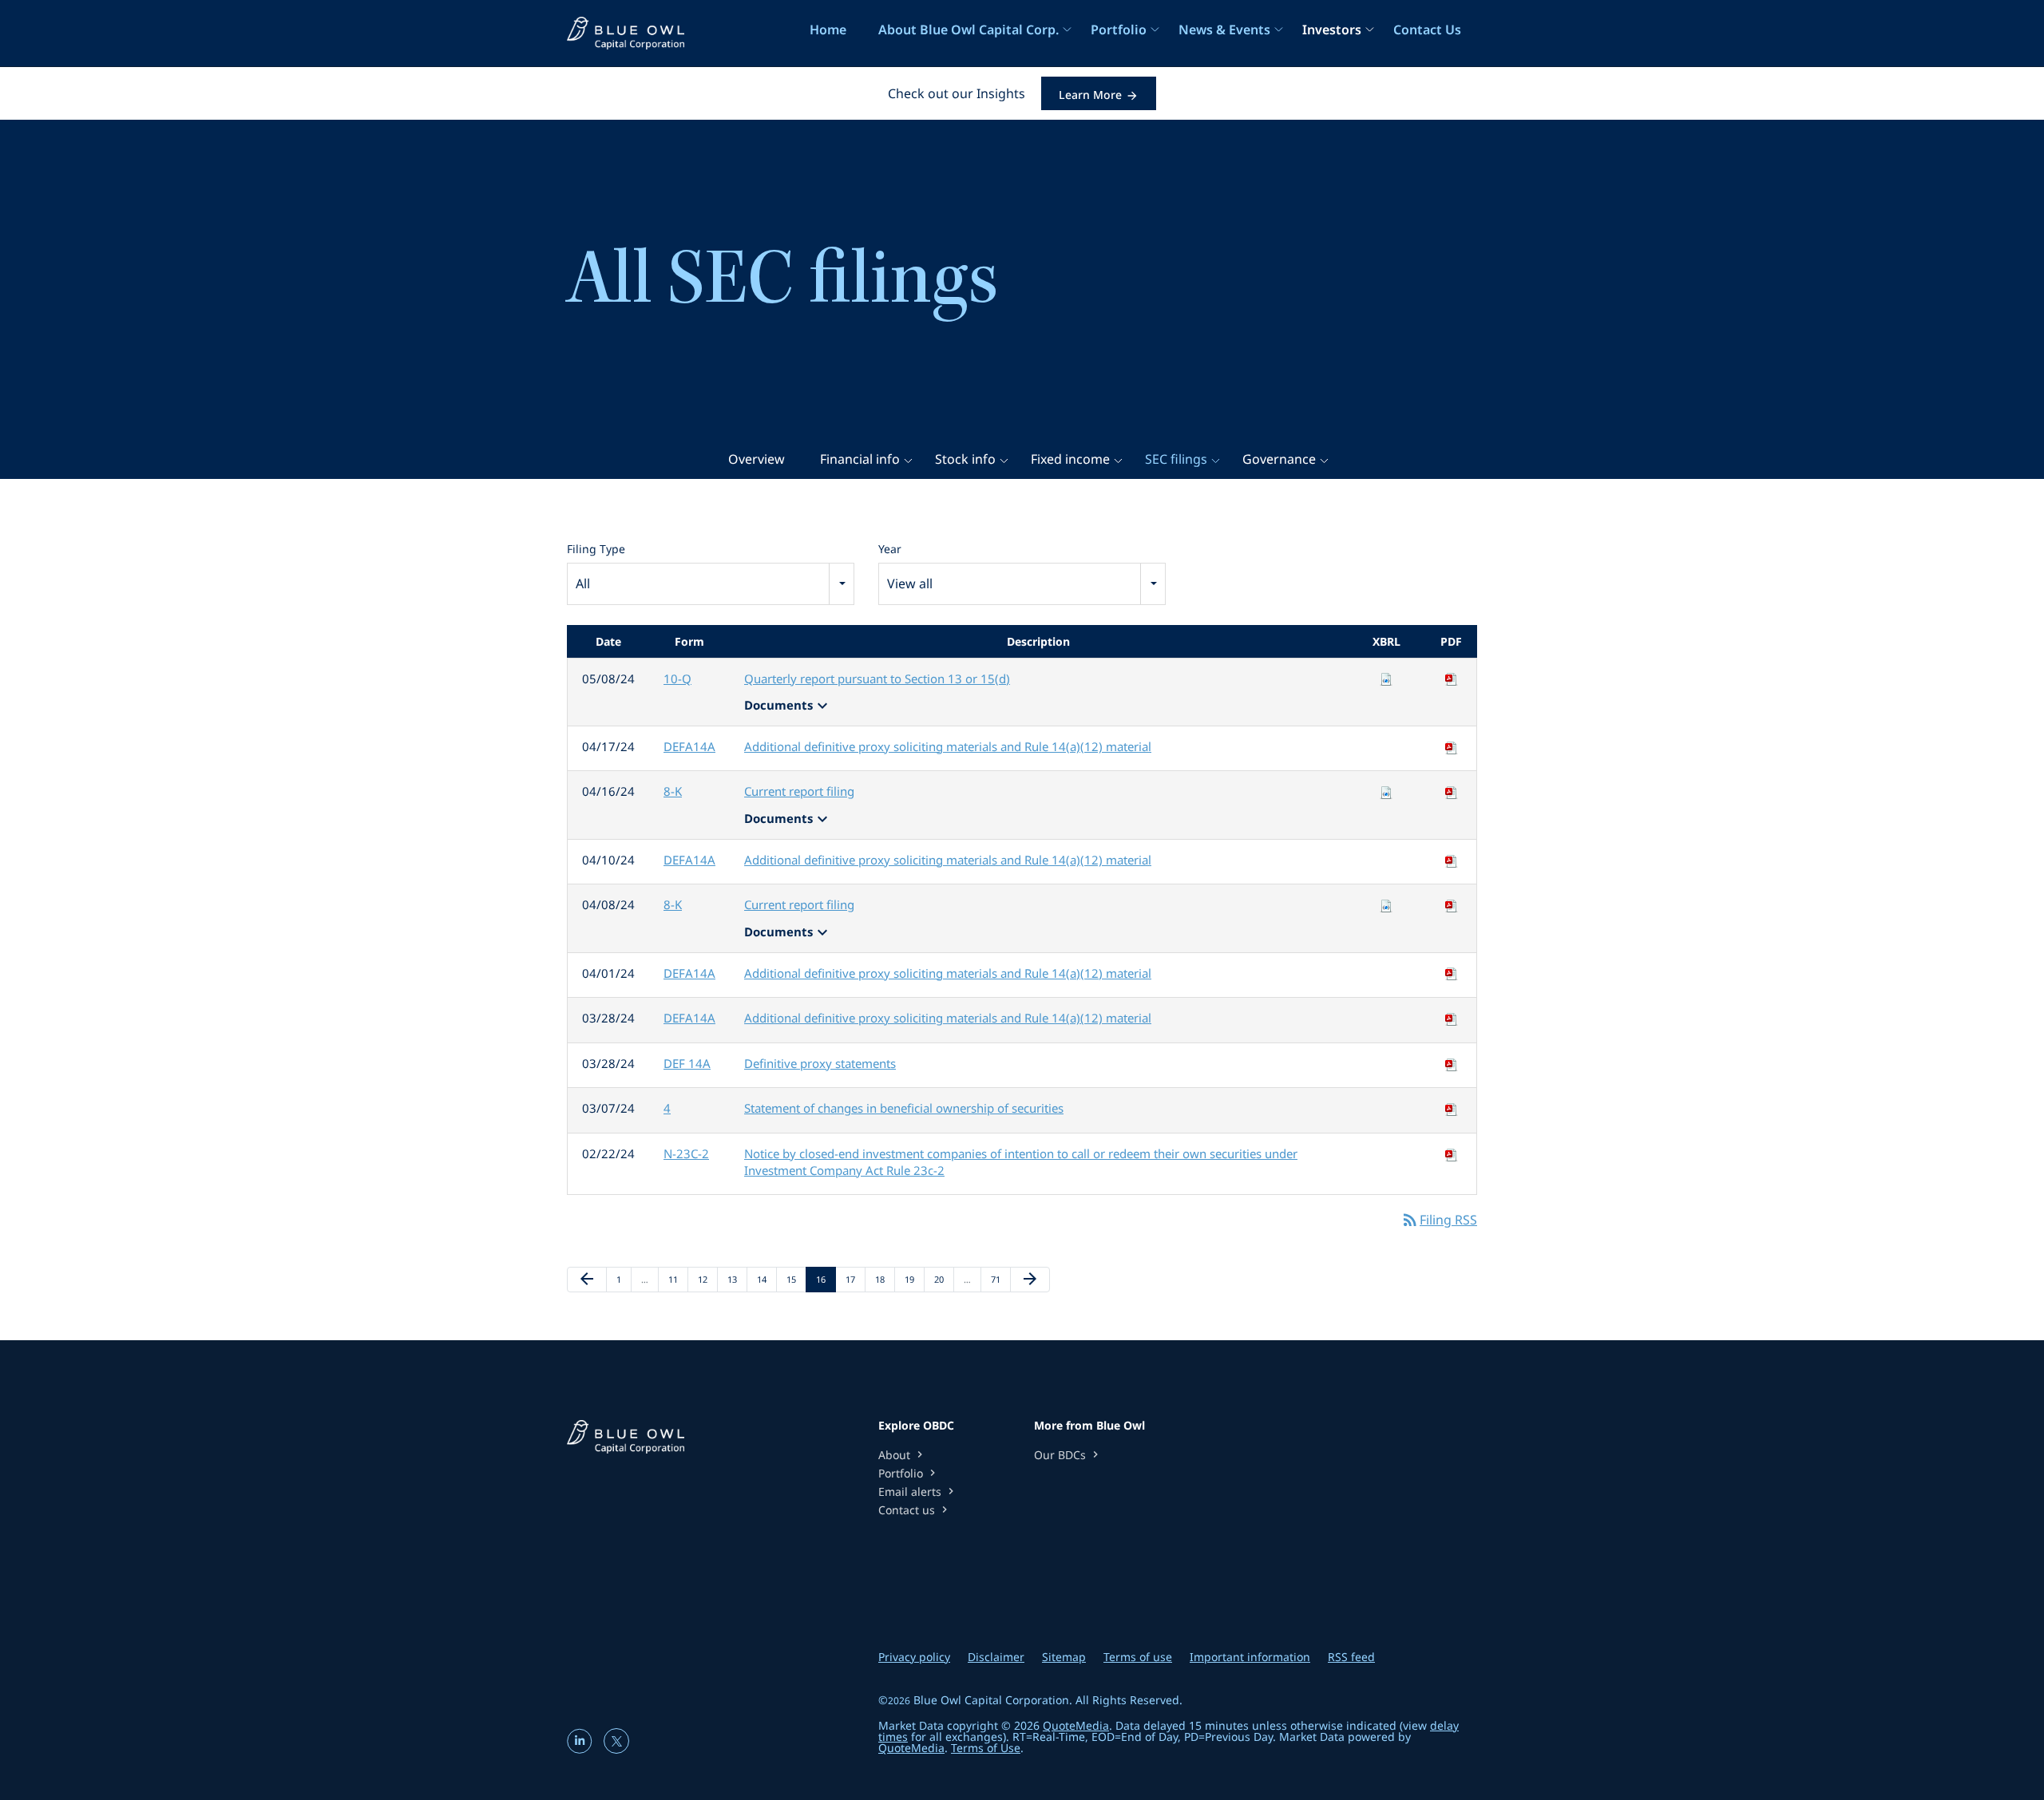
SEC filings (1176, 459)
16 (826, 1279)
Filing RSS (1439, 1220)
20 (944, 1279)
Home (828, 30)
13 (737, 1279)
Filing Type (596, 549)
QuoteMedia (1076, 1725)
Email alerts (918, 1491)
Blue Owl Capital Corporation (991, 1700)
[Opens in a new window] (581, 1748)
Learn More (1090, 95)
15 (796, 1279)
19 (914, 1279)
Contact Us (1427, 30)
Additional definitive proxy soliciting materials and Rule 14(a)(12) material (948, 746)
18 (885, 1279)
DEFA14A (689, 746)
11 (678, 1279)
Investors (1332, 30)
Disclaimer (996, 1657)
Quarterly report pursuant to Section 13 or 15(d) (877, 678)
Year (890, 549)
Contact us (915, 1510)
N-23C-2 (686, 1153)
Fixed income (1070, 459)
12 (707, 1279)
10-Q (677, 678)
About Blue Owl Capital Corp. (969, 30)
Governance (1279, 459)
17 (855, 1279)
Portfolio (1119, 30)
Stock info (965, 459)
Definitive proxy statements (820, 1063)
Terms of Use (986, 1748)
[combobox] (711, 584)
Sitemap (1064, 1657)
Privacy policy (914, 1657)
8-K (673, 791)
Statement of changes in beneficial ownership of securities (904, 1108)
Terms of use (1138, 1657)
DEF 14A (687, 1063)
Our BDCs (1068, 1455)
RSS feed (1351, 1657)
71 (1000, 1279)
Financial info (860, 459)
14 (766, 1279)
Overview (757, 459)
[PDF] (1452, 678)
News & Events (1224, 30)
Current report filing (799, 791)
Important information (1250, 1657)
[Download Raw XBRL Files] (1386, 678)
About (902, 1455)
